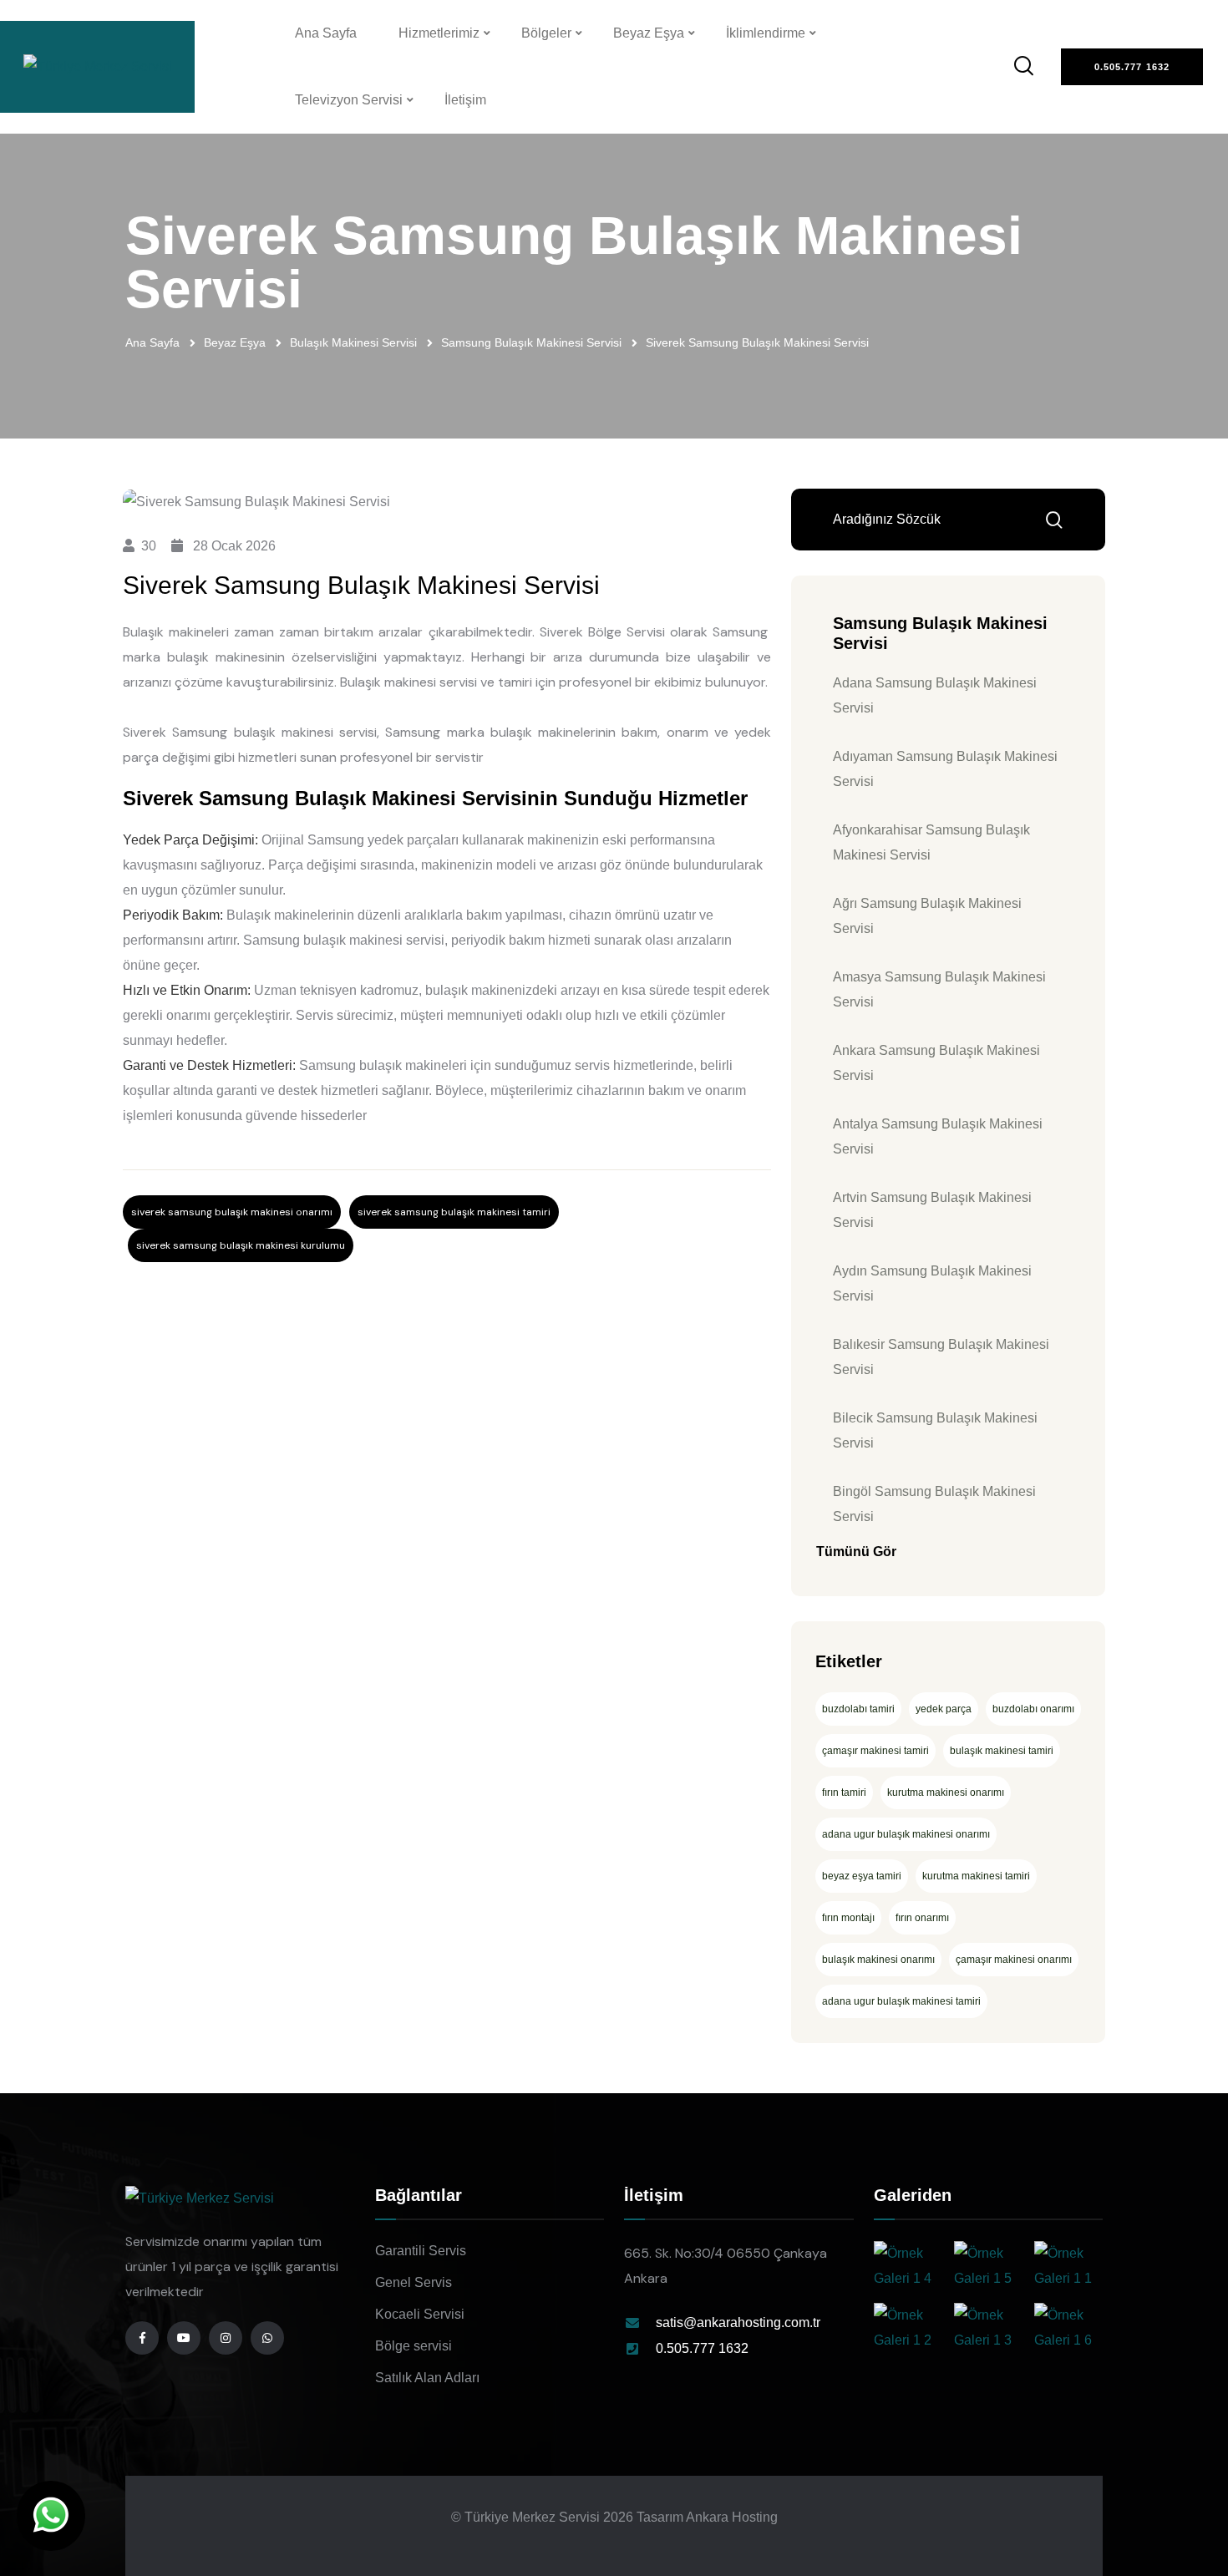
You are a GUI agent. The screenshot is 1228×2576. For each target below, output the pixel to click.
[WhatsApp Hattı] (267, 2338)
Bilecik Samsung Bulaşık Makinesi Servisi (935, 1430)
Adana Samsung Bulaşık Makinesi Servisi (935, 695)
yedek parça (944, 1709)
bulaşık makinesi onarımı (878, 1960)
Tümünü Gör (856, 1552)
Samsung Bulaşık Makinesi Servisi (531, 342)
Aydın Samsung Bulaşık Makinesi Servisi (932, 1283)
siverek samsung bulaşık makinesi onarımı (232, 1212)
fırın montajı (848, 1918)
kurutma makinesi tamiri (976, 1876)
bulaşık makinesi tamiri (1002, 1751)
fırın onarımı (922, 1918)
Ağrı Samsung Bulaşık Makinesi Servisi (927, 916)
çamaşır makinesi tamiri (875, 1751)
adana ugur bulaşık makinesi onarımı (906, 1834)
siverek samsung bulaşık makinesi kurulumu (241, 1245)
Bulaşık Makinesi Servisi (353, 342)
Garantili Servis (421, 2251)
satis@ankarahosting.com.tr (738, 2322)
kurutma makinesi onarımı (946, 1793)
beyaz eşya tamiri (862, 1876)
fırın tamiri (844, 1793)
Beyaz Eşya (649, 33)
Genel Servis (414, 2282)
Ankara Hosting (732, 2517)
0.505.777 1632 (702, 2348)
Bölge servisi (414, 2346)
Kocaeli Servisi (420, 2314)
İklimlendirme (766, 33)
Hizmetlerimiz (439, 33)
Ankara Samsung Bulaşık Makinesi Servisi (936, 1063)
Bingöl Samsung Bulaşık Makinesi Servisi (934, 1504)
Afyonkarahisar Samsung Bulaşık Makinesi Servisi (931, 842)
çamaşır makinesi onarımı (1014, 1960)
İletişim (465, 100)
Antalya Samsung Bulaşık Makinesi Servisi (938, 1136)
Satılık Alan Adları (427, 2378)
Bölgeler (546, 33)
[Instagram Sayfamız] (226, 2338)
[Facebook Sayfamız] (142, 2338)
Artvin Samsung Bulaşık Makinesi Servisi (932, 1210)
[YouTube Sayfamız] (184, 2338)
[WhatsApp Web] (51, 2516)
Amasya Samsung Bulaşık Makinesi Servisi (939, 989)
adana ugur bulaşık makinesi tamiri (901, 2001)
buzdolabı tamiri (858, 1709)
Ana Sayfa (326, 33)
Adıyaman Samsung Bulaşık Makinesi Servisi (945, 769)
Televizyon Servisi (349, 100)
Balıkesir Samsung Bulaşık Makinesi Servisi (941, 1357)
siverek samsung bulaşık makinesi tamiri (454, 1212)
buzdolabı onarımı (1033, 1709)
